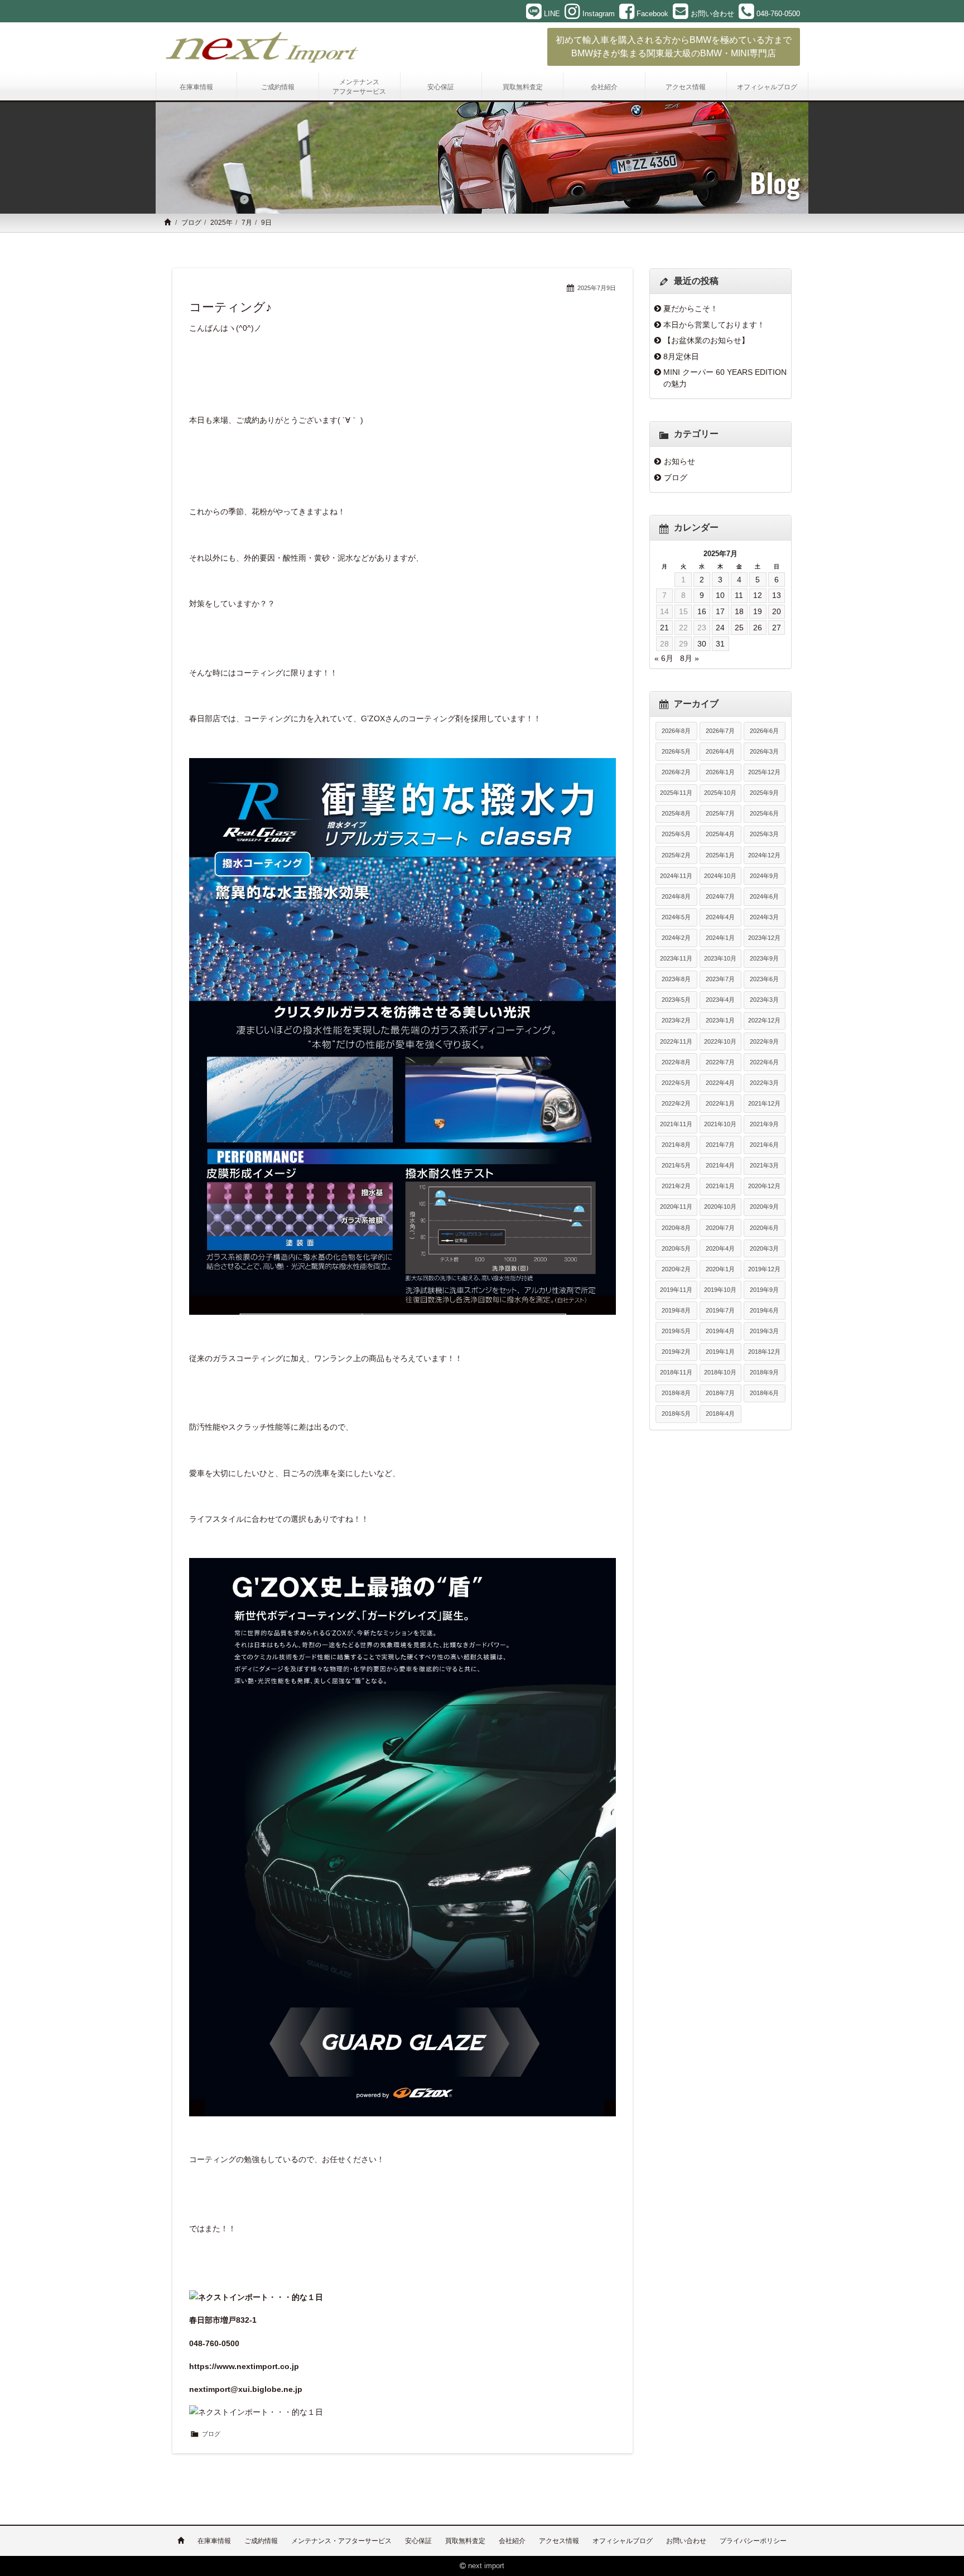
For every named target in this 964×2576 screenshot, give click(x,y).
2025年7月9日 (597, 288)
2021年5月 (676, 1165)
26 (758, 628)
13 (777, 595)
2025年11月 (676, 793)
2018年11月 (676, 1372)
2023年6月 (764, 979)
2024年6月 (764, 896)
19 (758, 611)
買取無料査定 (465, 2541)
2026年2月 (676, 772)
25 (739, 628)
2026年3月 (764, 751)
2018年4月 (720, 1414)
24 (720, 628)
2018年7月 (720, 1393)
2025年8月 (676, 813)
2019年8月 (676, 1310)
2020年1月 (720, 1269)
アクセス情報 (559, 2541)
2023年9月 (764, 958)
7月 (247, 223)
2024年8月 (676, 896)
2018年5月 (676, 1414)
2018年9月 (764, 1372)
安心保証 (418, 2541)
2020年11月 (676, 1207)
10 (720, 595)
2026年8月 (676, 731)
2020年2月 (676, 1269)
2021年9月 (764, 1124)
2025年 (221, 223)
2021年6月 (764, 1145)
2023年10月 (720, 958)
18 (739, 611)
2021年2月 (676, 1186)
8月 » (690, 658)
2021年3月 (764, 1165)
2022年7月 (720, 1062)
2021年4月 (720, 1165)
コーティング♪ (230, 307)
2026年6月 (764, 731)
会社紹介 (512, 2541)
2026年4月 (720, 751)
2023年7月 (720, 979)
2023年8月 (676, 979)
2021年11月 (676, 1124)
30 (702, 644)
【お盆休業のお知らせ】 (706, 340)
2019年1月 (720, 1352)
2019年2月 (676, 1352)
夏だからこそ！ (691, 308)
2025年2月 (676, 855)
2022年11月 (676, 1041)
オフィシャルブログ (623, 2541)
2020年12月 (764, 1186)
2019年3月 (764, 1331)
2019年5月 (676, 1331)
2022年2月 (676, 1103)
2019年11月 (676, 1290)
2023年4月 (720, 1000)
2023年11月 (676, 958)
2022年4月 (720, 1083)
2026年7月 (720, 731)
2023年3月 (764, 1000)
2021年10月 (720, 1124)
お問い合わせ (686, 2541)
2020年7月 (720, 1228)
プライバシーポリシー (753, 2541)
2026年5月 (676, 751)
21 (664, 628)
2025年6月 (764, 813)
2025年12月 (764, 772)
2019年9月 (764, 1290)
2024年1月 (720, 938)
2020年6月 (764, 1228)
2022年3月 (764, 1083)
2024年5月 (676, 917)
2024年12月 (764, 855)
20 (777, 611)
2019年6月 (764, 1310)
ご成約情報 (261, 2541)
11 (739, 595)
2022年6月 (764, 1062)
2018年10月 (720, 1372)
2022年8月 (676, 1062)
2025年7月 (720, 813)
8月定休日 (681, 356)
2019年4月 (720, 1331)
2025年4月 (720, 834)
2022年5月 (676, 1083)
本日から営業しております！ (714, 325)
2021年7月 (720, 1145)
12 (758, 595)
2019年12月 (764, 1269)
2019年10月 (720, 1290)
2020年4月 (720, 1248)
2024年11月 (676, 876)
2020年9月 (764, 1207)
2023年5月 (676, 1000)
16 (702, 611)
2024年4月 (720, 917)
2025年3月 (764, 834)
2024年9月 (764, 876)
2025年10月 (720, 793)
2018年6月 (764, 1393)
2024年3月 (764, 917)
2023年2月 (676, 1020)
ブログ (191, 223)
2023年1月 (720, 1020)
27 (777, 628)
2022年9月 (764, 1041)
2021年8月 (676, 1145)
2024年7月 (720, 896)
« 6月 (664, 658)
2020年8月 (676, 1228)
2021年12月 (764, 1103)
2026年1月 (720, 772)
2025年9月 (764, 793)
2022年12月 (764, 1020)
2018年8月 (676, 1393)
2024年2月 (676, 938)
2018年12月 (764, 1352)
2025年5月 (676, 834)
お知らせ (679, 461)
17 (720, 611)
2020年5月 (676, 1248)
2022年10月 (720, 1041)
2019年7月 (720, 1310)
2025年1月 (720, 855)
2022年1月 (720, 1103)
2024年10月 (720, 876)
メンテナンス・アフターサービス (341, 2541)
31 (720, 644)
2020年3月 (764, 1248)
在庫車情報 (214, 2541)
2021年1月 (720, 1186)
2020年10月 (720, 1207)
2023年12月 (764, 938)
